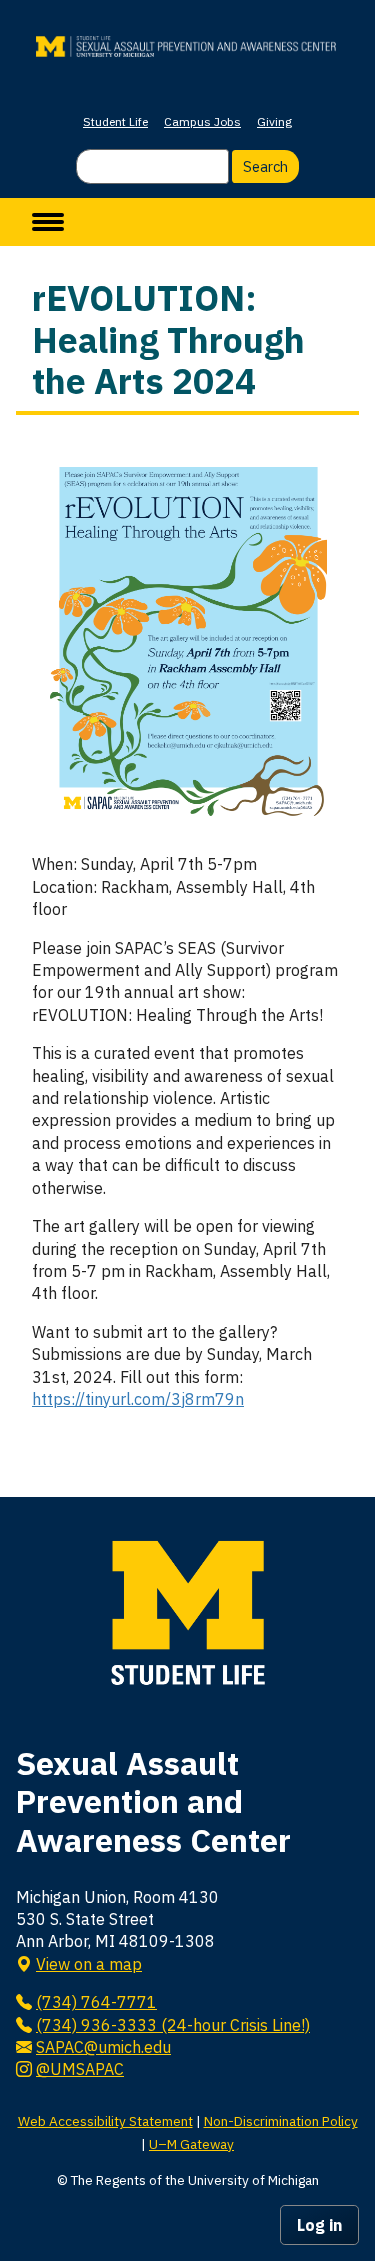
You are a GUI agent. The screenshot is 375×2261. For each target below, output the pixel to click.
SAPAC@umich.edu (103, 2047)
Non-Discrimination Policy (281, 2121)
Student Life (115, 121)
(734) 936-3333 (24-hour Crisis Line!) (173, 2025)
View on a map (89, 1964)
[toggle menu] (48, 222)
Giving (274, 121)
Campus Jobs (202, 121)
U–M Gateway (191, 2144)
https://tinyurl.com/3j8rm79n (138, 1399)
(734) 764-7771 (96, 2002)
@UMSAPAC (80, 2069)
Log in (319, 2225)
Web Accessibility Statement (105, 2121)
